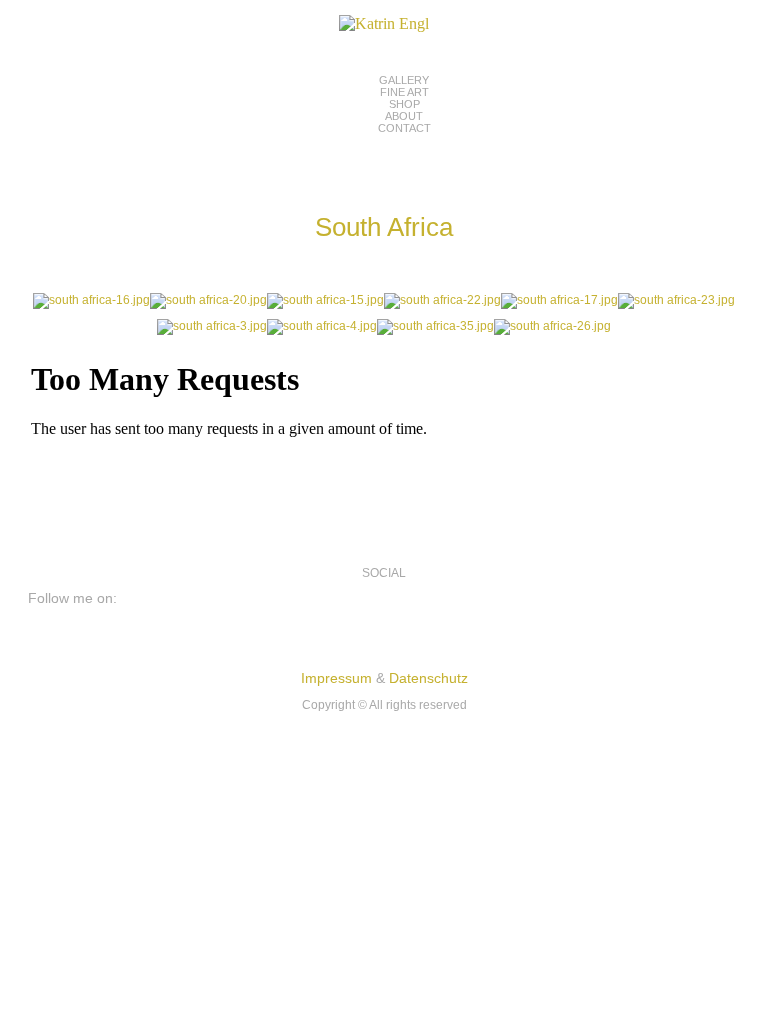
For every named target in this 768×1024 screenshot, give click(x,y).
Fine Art (404, 92)
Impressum (336, 678)
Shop (404, 104)
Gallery (404, 80)
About (404, 116)
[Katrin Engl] (384, 24)
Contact (404, 128)
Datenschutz (428, 678)
